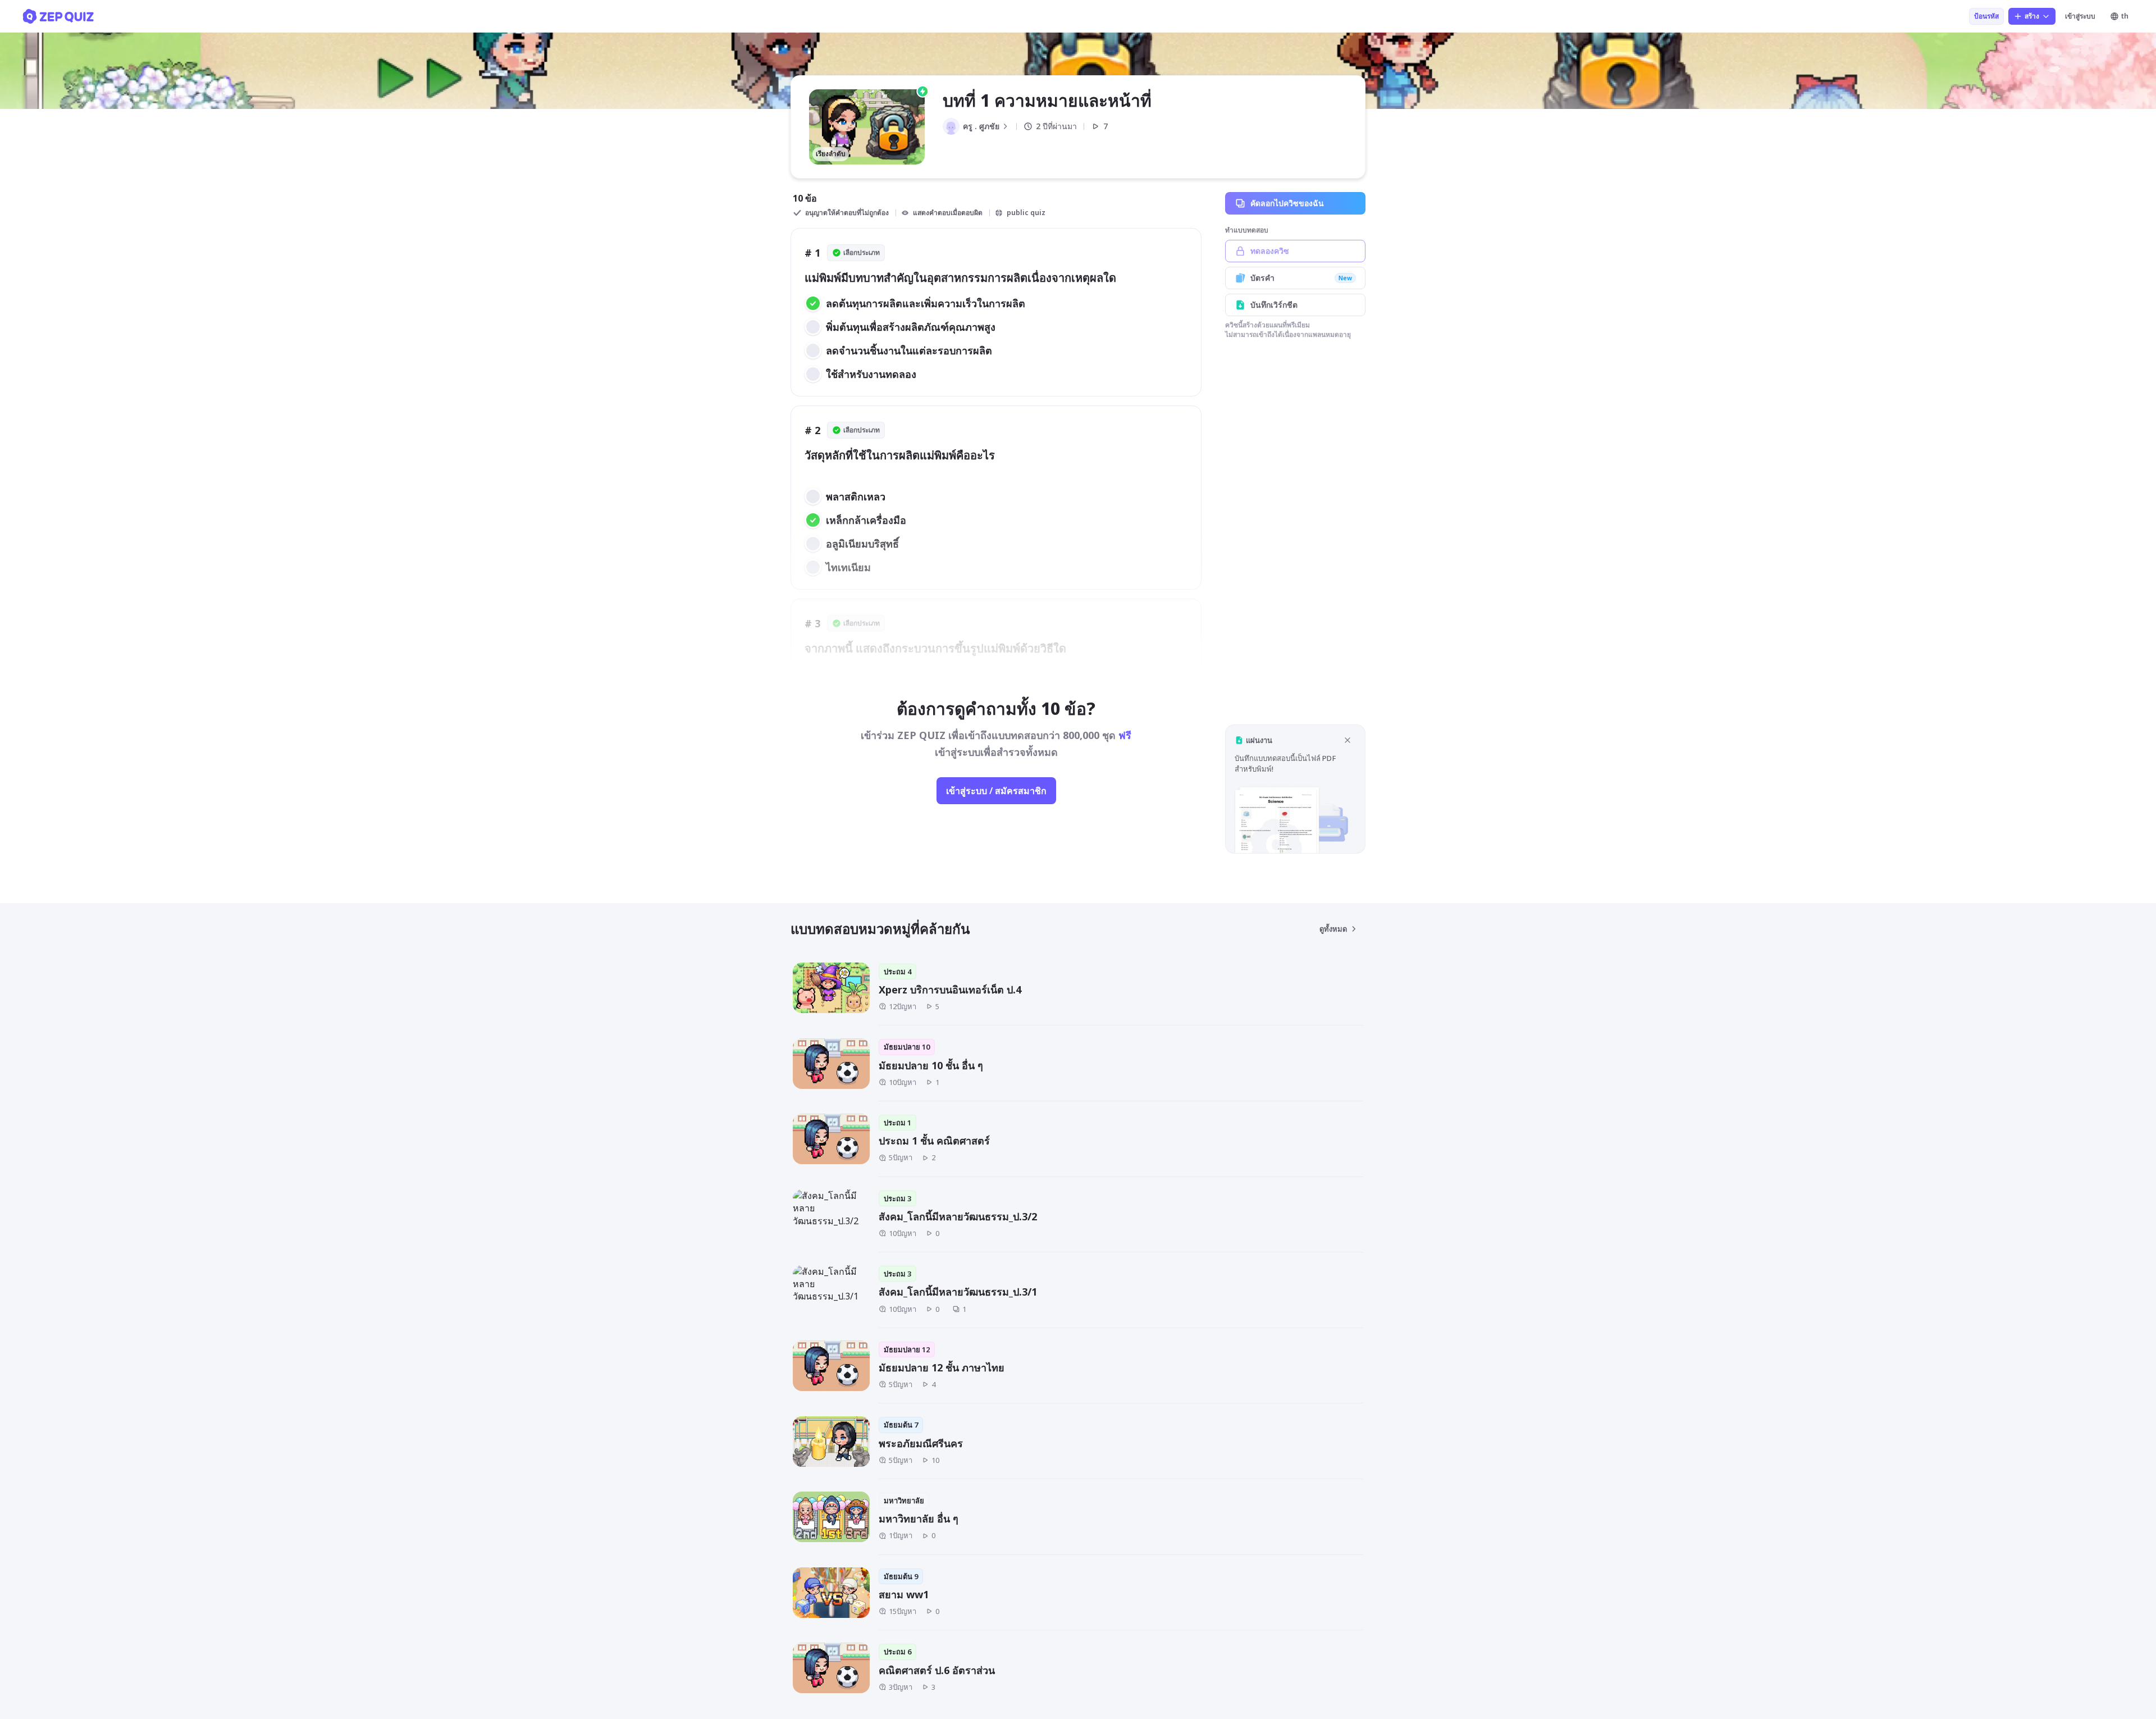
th (2125, 16)
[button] (1295, 789)
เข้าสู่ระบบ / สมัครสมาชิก (996, 791)
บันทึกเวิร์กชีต (1274, 305)
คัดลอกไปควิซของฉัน (1287, 203)
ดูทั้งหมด (1333, 929)
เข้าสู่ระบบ (2080, 16)
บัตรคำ (1301, 278)
